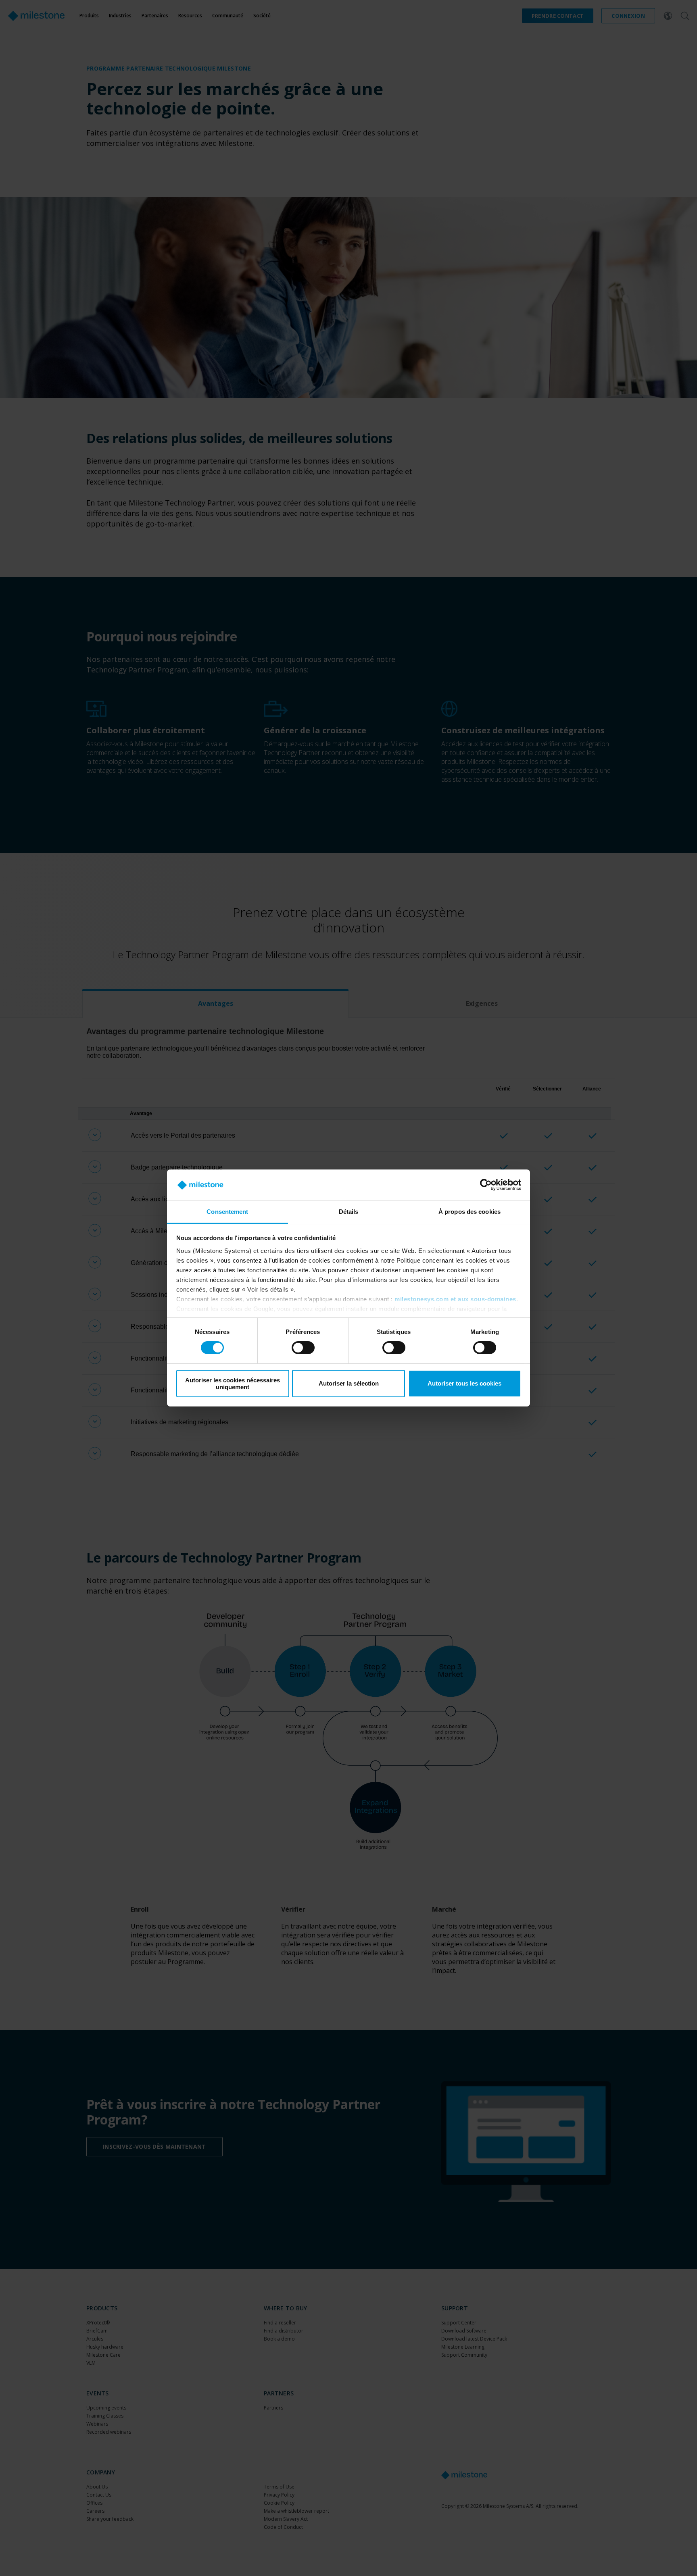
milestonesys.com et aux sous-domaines (455, 1299)
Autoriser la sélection (349, 1383)
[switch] (303, 1348)
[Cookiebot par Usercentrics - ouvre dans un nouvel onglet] (486, 1185)
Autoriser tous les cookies (464, 1383)
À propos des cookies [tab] (470, 1212)
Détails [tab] (349, 1212)
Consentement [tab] (227, 1212)
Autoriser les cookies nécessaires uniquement (233, 1384)
